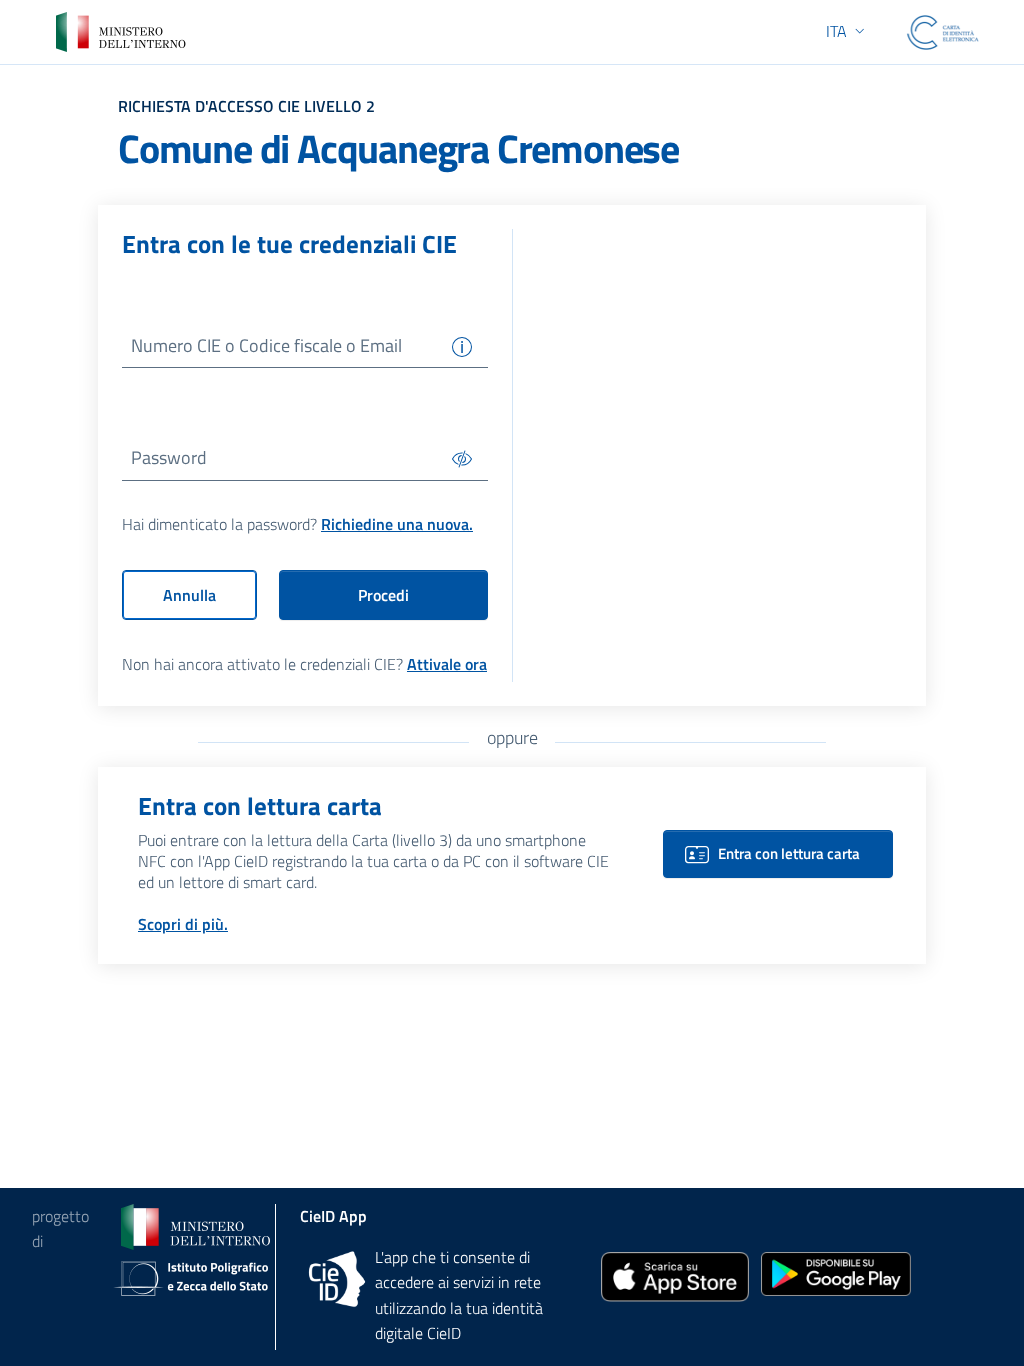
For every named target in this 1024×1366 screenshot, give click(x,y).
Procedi (383, 595)
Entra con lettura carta (789, 853)
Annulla (189, 595)
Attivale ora (447, 664)
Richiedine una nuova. (397, 524)
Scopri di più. (183, 924)
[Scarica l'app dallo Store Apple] (675, 1275)
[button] (847, 31)
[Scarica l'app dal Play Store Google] (836, 1272)
